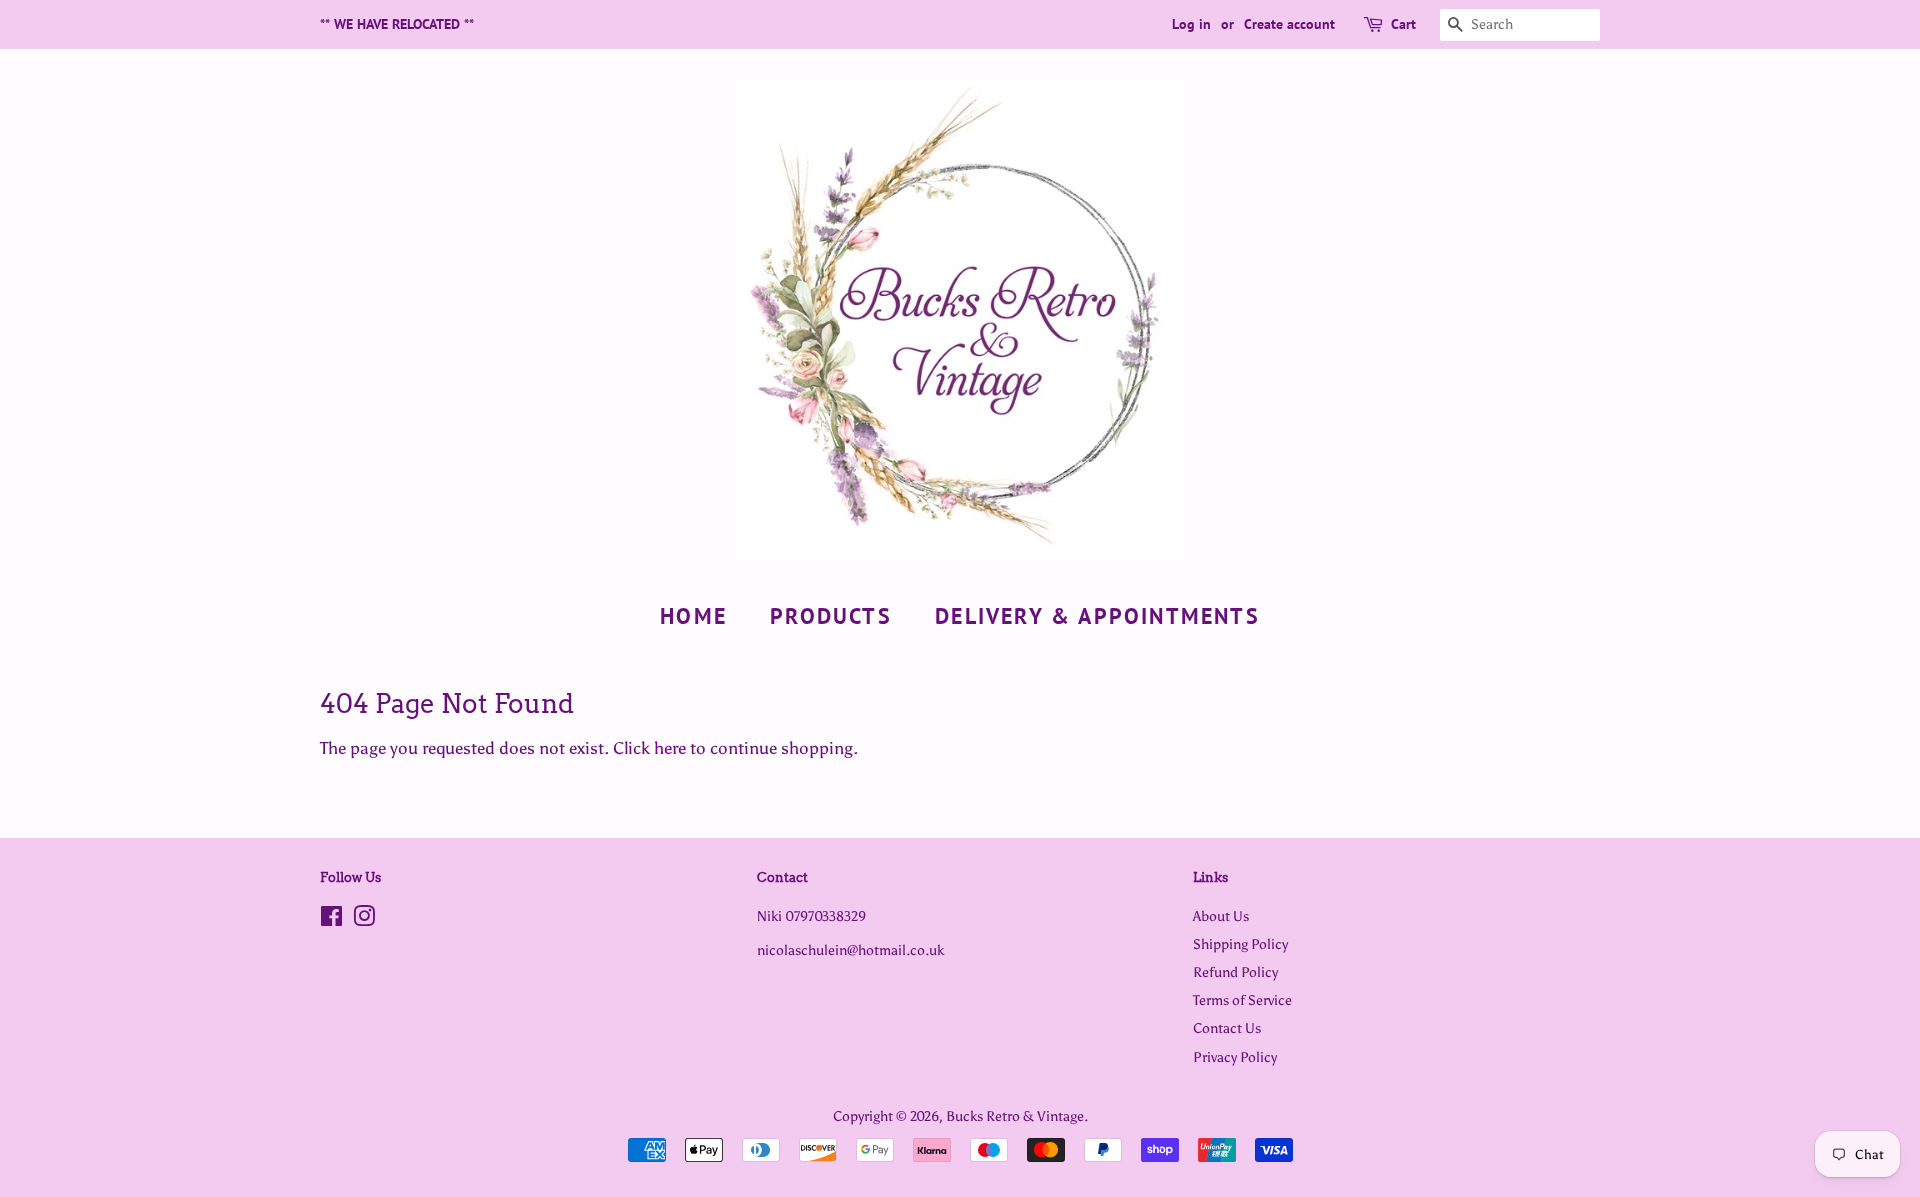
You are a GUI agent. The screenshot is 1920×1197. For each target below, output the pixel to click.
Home (693, 616)
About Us (1221, 916)
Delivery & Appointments (1097, 616)
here (670, 748)
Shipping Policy (1240, 944)
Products (831, 616)
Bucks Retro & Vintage (1015, 1116)
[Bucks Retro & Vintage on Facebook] (331, 920)
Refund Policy (1235, 972)
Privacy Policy (1235, 1057)
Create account (1289, 24)
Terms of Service (1242, 1000)
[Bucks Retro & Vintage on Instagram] (364, 920)
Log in (1191, 24)
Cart (1403, 24)
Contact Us (1227, 1028)
